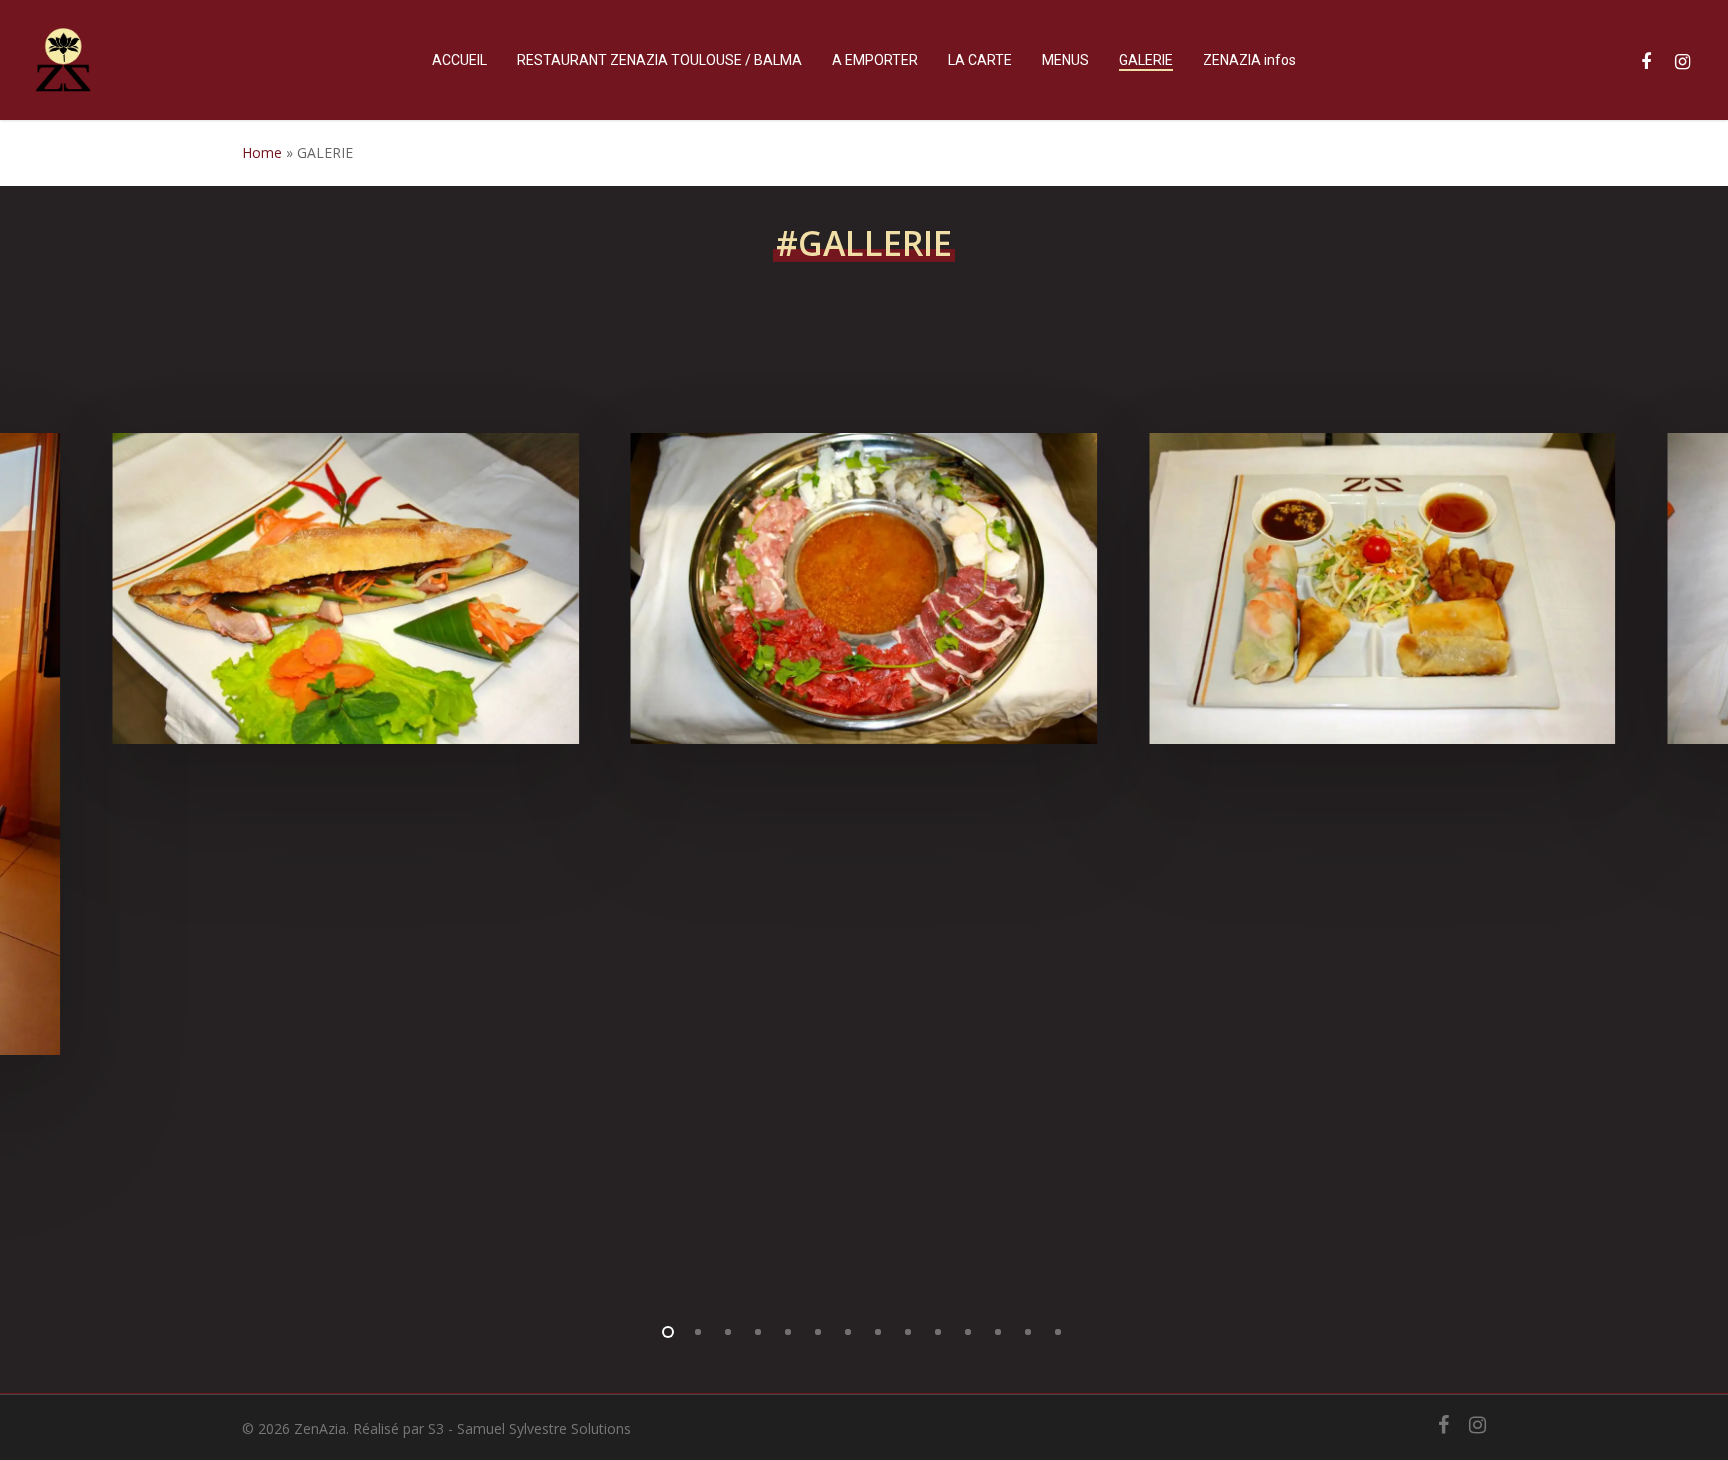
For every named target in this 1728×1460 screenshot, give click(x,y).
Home (262, 152)
